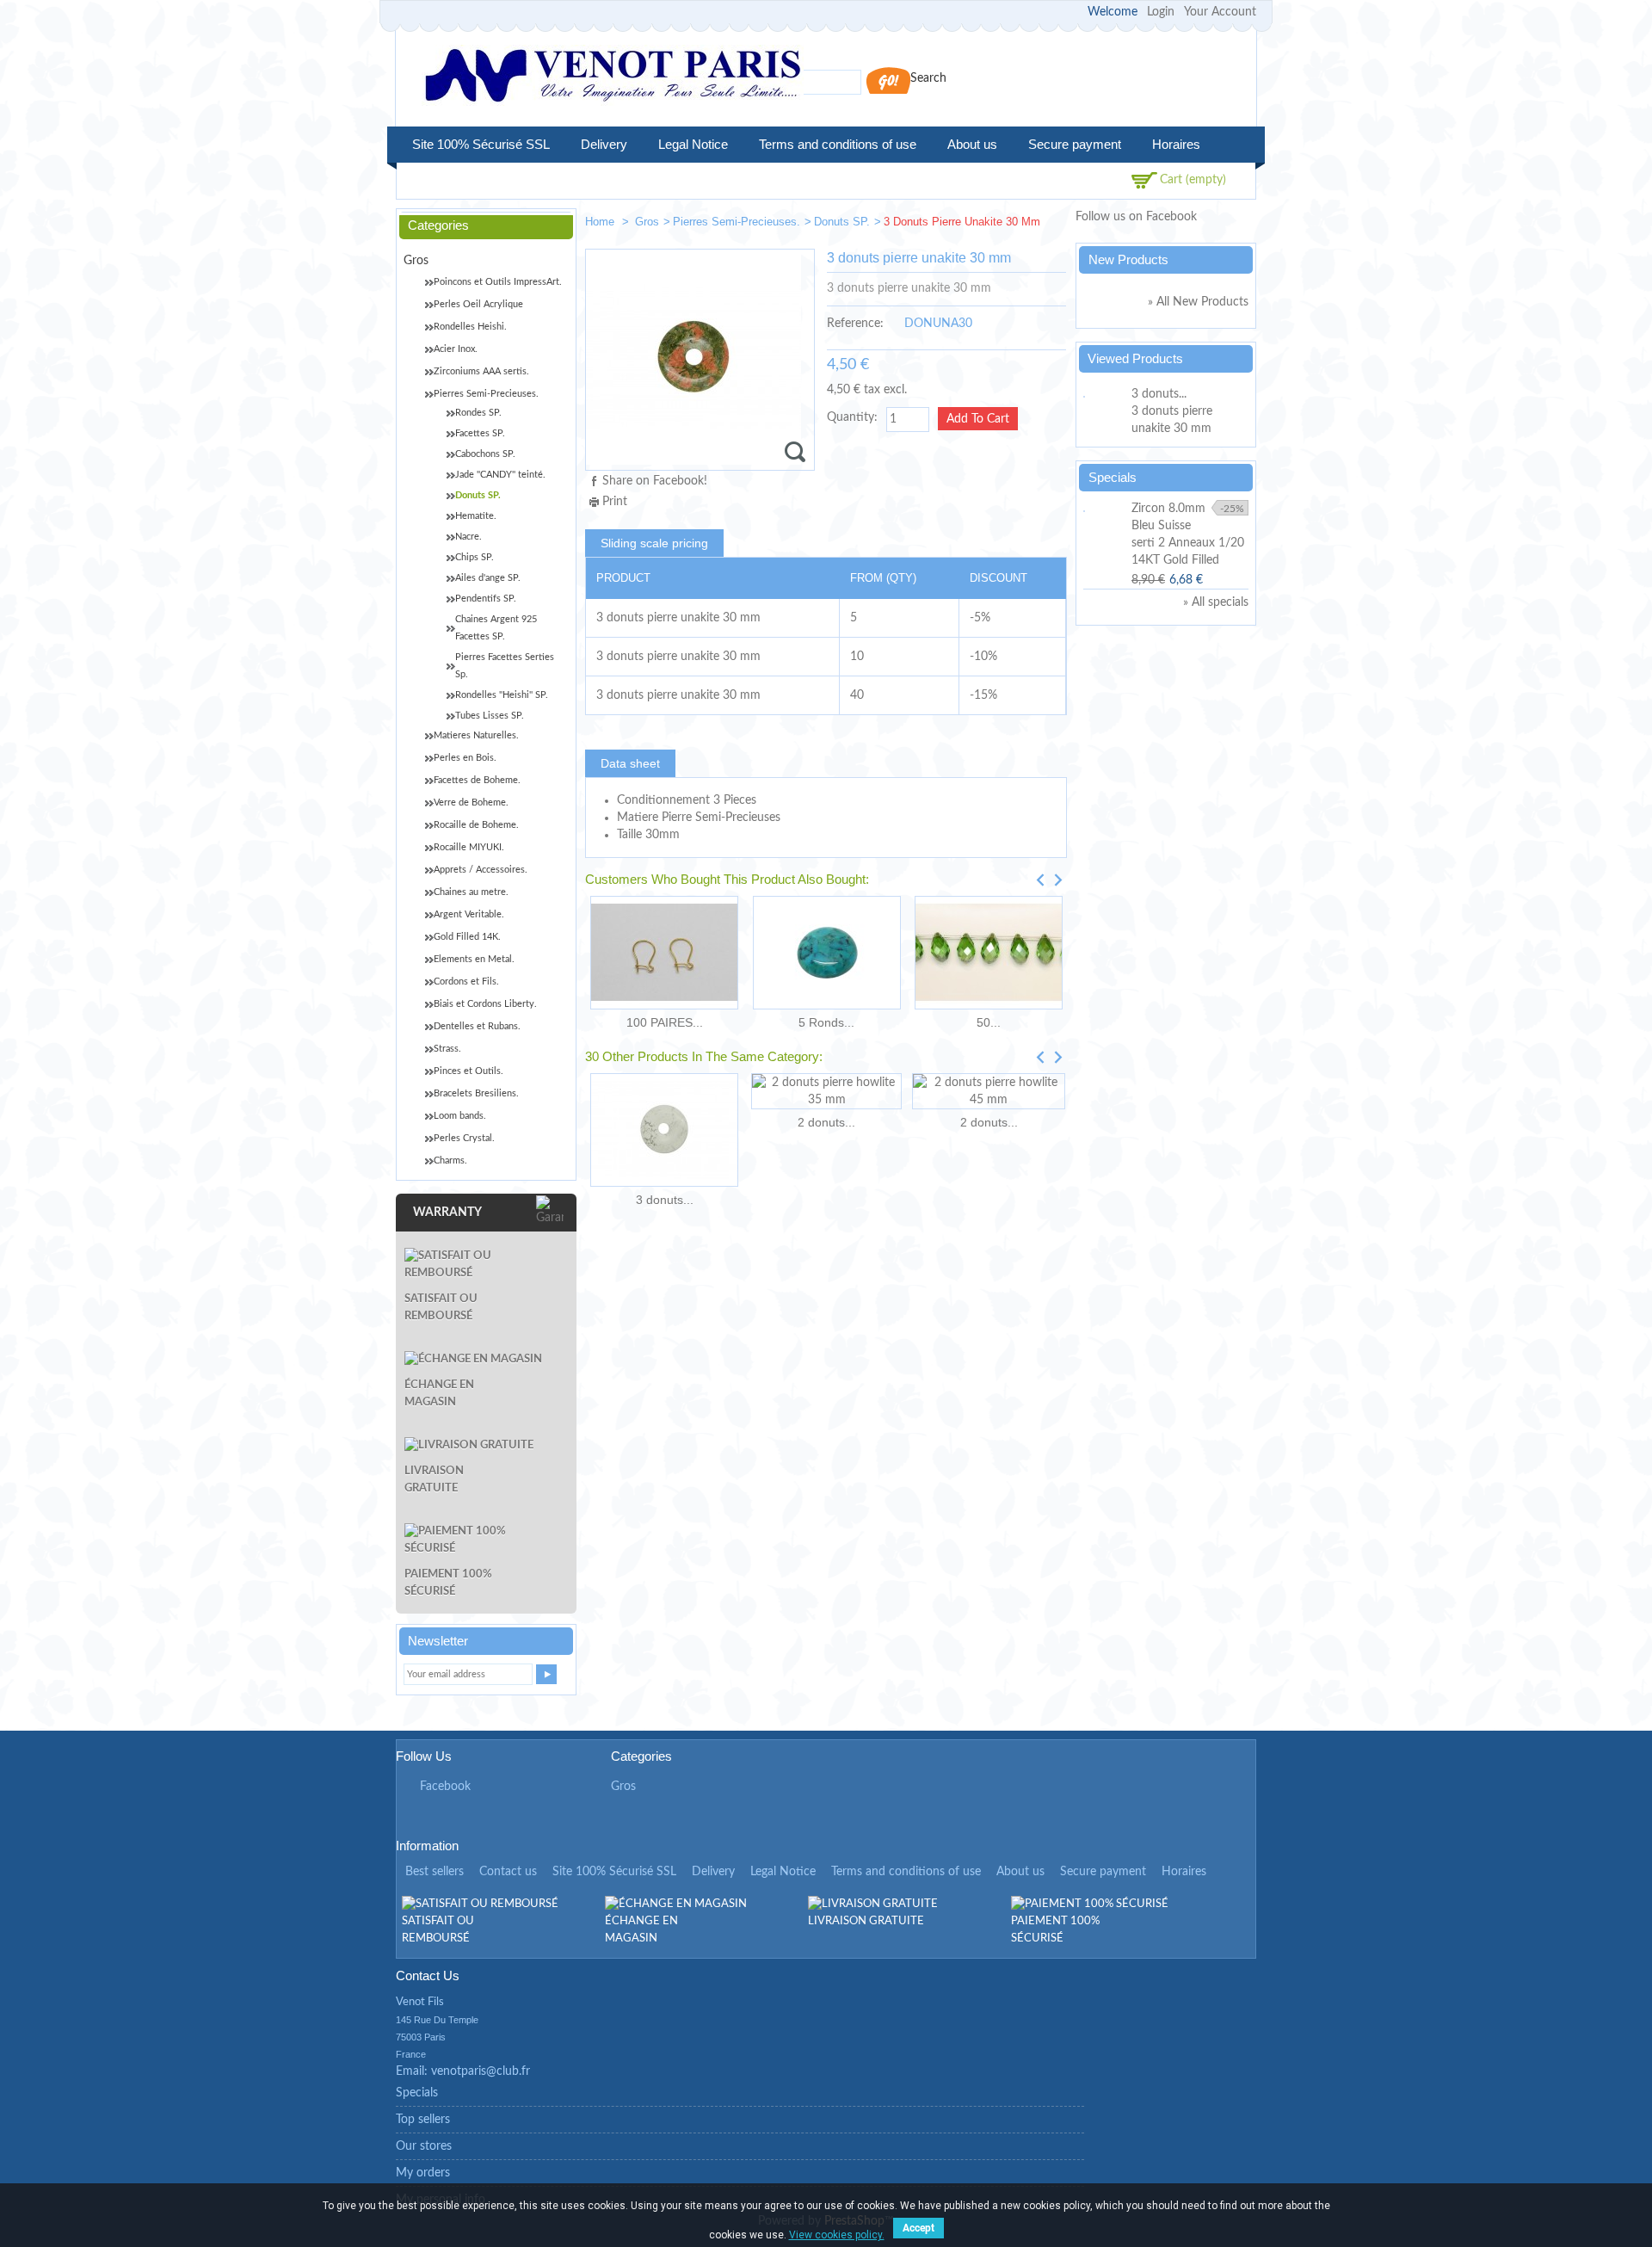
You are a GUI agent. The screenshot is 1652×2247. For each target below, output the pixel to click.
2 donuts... (826, 1122)
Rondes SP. (478, 413)
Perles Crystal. (464, 1138)
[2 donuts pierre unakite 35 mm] (1046, 225)
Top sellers (423, 2120)
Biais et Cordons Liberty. (485, 1004)
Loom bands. (460, 1116)
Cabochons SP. (485, 454)
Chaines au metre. (471, 892)
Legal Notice (693, 144)
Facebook (445, 1787)
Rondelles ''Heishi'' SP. (502, 695)
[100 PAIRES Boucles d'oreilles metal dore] (664, 953)
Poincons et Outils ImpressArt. (498, 282)
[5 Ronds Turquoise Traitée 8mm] (826, 953)
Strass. (447, 1049)
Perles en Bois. (465, 758)
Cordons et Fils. (466, 982)
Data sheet (630, 763)
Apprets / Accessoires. (481, 870)
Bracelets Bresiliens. (476, 1093)
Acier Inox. (456, 349)
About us (972, 144)
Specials (1113, 477)
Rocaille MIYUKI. (469, 847)
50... (989, 1022)
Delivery (604, 144)
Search (928, 78)
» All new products (1198, 302)
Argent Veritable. (469, 914)
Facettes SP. (480, 433)
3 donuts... (665, 1200)
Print (615, 502)
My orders (423, 2173)
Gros (647, 222)
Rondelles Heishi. (470, 327)
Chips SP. (475, 557)
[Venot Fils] (613, 78)
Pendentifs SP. (486, 599)
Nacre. (468, 537)
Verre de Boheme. (471, 802)
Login (1161, 12)
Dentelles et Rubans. (477, 1026)
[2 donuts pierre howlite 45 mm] (989, 1091)
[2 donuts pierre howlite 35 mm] (826, 1091)
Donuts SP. (842, 222)
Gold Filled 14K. (467, 937)
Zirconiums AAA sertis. (481, 371)
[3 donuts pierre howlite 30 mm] (664, 1130)
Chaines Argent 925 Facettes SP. (496, 628)
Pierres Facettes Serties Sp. (505, 666)
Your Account (1220, 12)
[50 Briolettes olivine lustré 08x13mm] (989, 953)
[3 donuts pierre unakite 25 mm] (995, 225)
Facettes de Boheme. (477, 780)
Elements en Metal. (474, 959)
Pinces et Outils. (468, 1071)
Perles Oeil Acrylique (478, 304)
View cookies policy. (837, 2235)
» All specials (1216, 602)
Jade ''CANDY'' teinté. (500, 475)
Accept (918, 2228)
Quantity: (852, 417)
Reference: (855, 324)
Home (601, 222)
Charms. (450, 1161)
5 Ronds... (826, 1022)
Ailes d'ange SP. (488, 578)
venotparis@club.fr (481, 2071)
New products (1128, 259)
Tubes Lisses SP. (490, 716)
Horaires (1176, 144)
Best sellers (435, 1872)
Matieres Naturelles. (476, 735)
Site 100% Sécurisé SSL (481, 144)
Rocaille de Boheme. (476, 825)
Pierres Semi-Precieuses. (737, 222)
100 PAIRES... (665, 1022)
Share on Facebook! (655, 481)
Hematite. (476, 516)
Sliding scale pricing (654, 543)
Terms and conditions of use (838, 144)
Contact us (508, 1872)
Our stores (424, 2146)
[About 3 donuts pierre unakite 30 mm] (1105, 394)
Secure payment (1075, 144)
